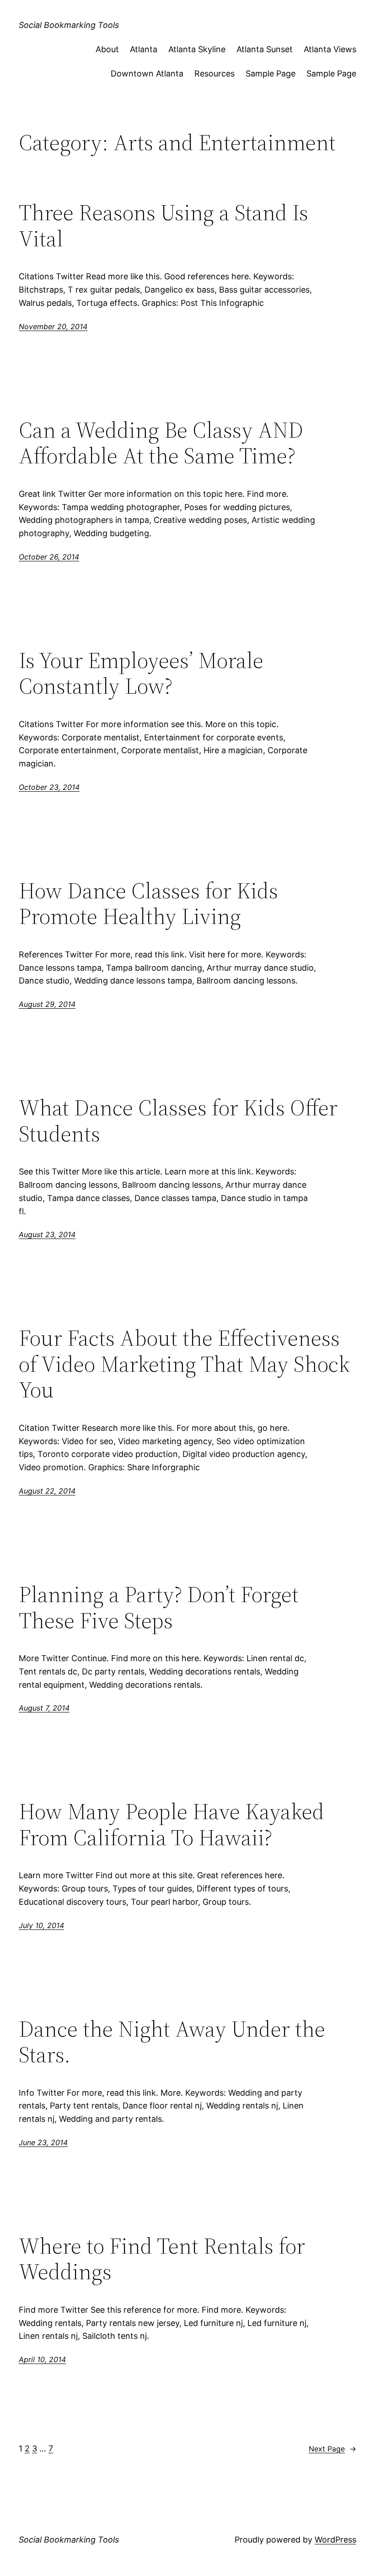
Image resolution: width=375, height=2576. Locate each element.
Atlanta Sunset (265, 49)
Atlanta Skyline (197, 49)
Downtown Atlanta (147, 73)
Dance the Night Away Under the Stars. (172, 2042)
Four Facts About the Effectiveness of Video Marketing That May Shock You (184, 1364)
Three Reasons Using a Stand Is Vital (163, 226)
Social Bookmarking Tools (69, 25)
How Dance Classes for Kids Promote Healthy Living (148, 904)
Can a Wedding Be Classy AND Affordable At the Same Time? (161, 443)
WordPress (335, 2540)
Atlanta (144, 49)
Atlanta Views (330, 49)
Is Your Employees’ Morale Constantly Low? (141, 673)
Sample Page (271, 73)
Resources (214, 73)
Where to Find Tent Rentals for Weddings (162, 2259)
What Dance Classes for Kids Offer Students (178, 1121)
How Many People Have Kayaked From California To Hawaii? (171, 1824)
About (107, 49)
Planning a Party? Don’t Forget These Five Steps (159, 1607)
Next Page (332, 2449)
